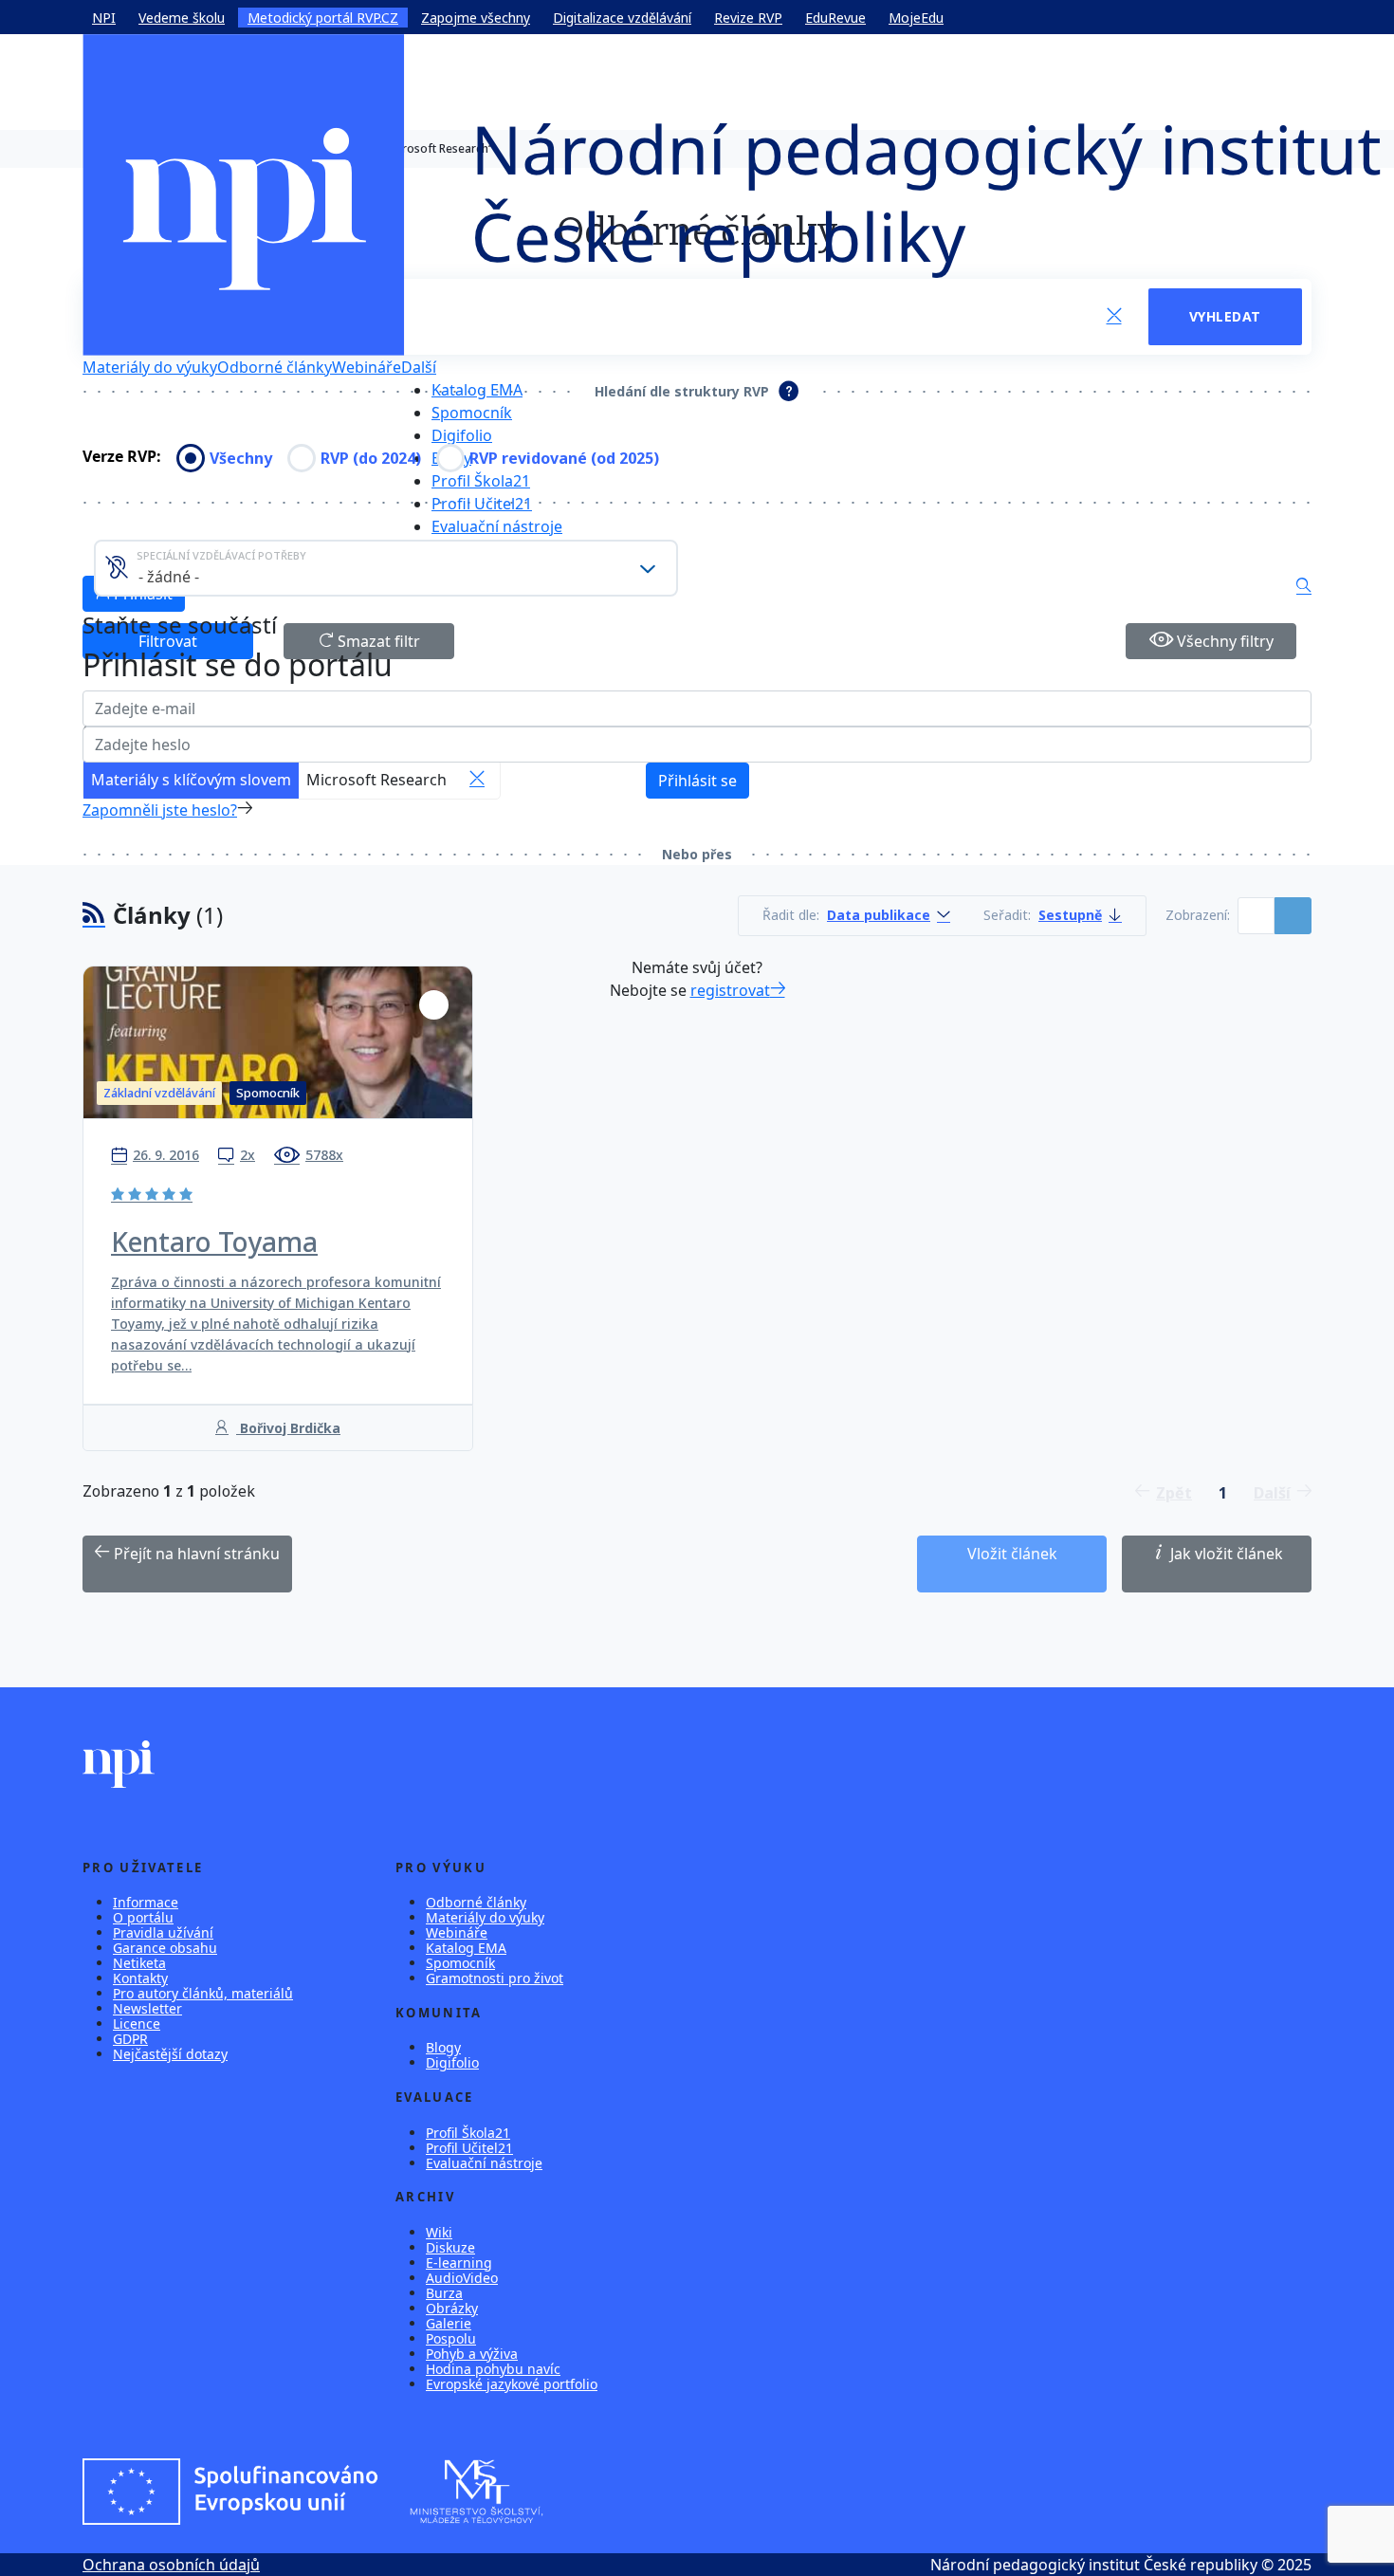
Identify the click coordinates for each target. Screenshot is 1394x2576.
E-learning (459, 2263)
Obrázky (452, 2308)
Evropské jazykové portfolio (512, 2384)
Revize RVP (748, 18)
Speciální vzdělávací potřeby (221, 555)
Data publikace (879, 916)
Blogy (443, 2047)
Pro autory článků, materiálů (203, 1993)
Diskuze (450, 2247)
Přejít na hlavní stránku (195, 1554)
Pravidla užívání (163, 1932)
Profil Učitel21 (482, 504)
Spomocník (472, 413)
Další (419, 367)
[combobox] (386, 568)
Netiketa (139, 1963)
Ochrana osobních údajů (171, 2565)
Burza (444, 2293)
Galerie (449, 2323)
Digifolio (462, 435)
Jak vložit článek (1225, 1554)
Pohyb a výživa (472, 2354)
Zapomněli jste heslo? (160, 810)
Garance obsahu (165, 1948)
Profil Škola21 (481, 481)
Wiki (439, 2232)
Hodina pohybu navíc (493, 2369)
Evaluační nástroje (497, 526)
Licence (137, 2024)
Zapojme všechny (476, 18)
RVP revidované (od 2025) (564, 458)
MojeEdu (916, 18)
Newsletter (147, 2008)
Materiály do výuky (150, 367)
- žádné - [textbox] (169, 577)
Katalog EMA (477, 390)
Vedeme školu (182, 18)
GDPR (130, 2039)
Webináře (457, 1932)
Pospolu (451, 2338)
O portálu (143, 1917)
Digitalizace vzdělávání (622, 18)
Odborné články (275, 367)
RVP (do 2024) (371, 458)
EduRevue (835, 18)
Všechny (241, 458)
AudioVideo (462, 2278)
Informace (146, 1902)
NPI (104, 18)
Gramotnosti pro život (495, 1978)
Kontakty (140, 1978)
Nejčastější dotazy (170, 2054)
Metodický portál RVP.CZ (323, 18)
